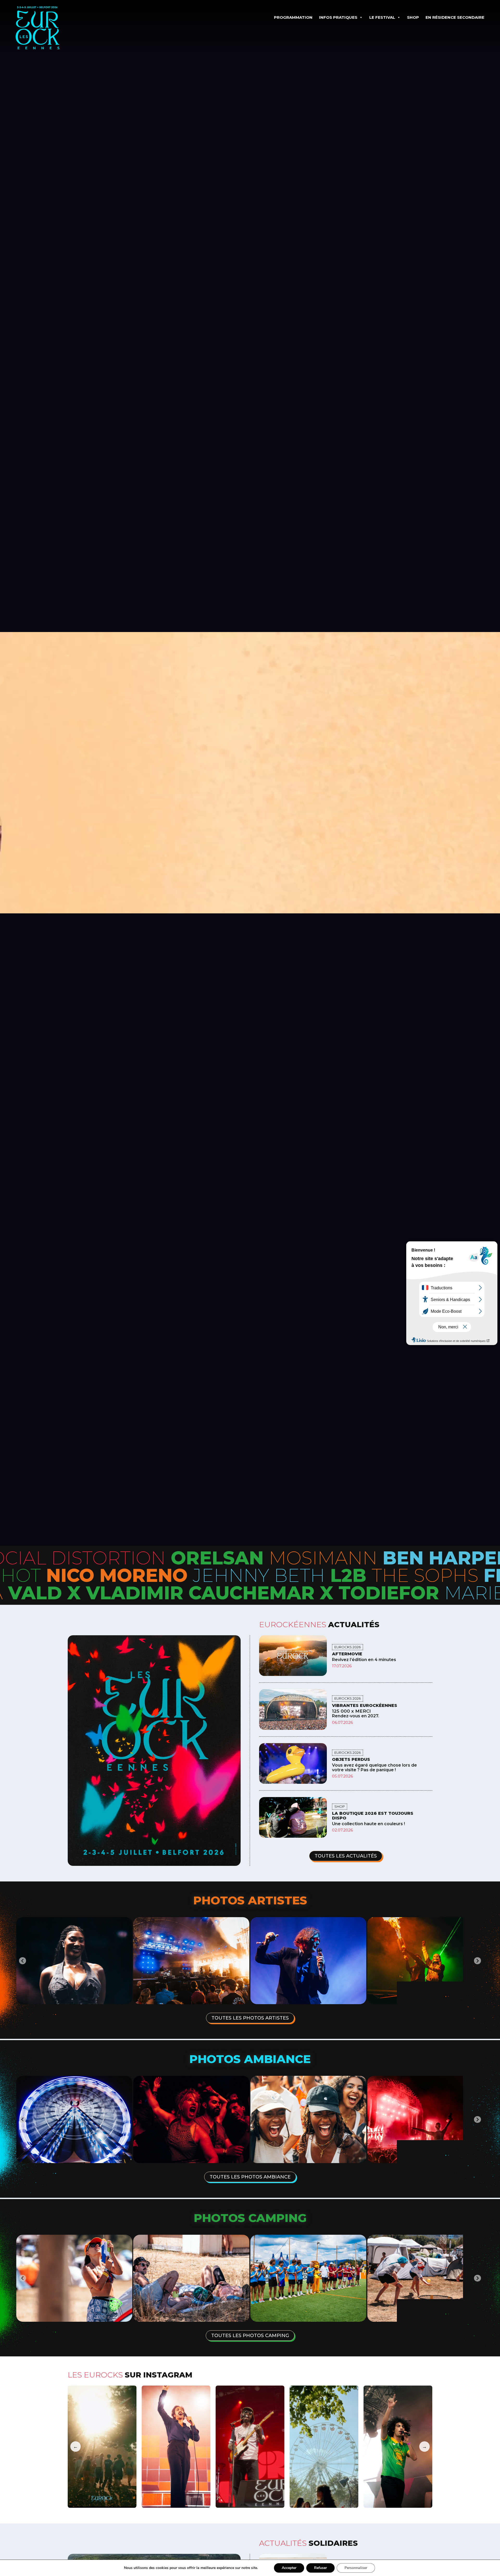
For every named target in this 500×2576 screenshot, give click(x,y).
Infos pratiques (338, 17)
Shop (413, 17)
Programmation (293, 17)
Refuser (320, 2568)
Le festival (382, 17)
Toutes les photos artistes (250, 2018)
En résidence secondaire (455, 17)
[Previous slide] (23, 1961)
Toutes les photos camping (250, 2336)
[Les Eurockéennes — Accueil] (52, 28)
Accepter (289, 2568)
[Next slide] (477, 1961)
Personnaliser (356, 2568)
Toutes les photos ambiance (250, 2177)
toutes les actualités (346, 1856)
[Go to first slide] (477, 2119)
